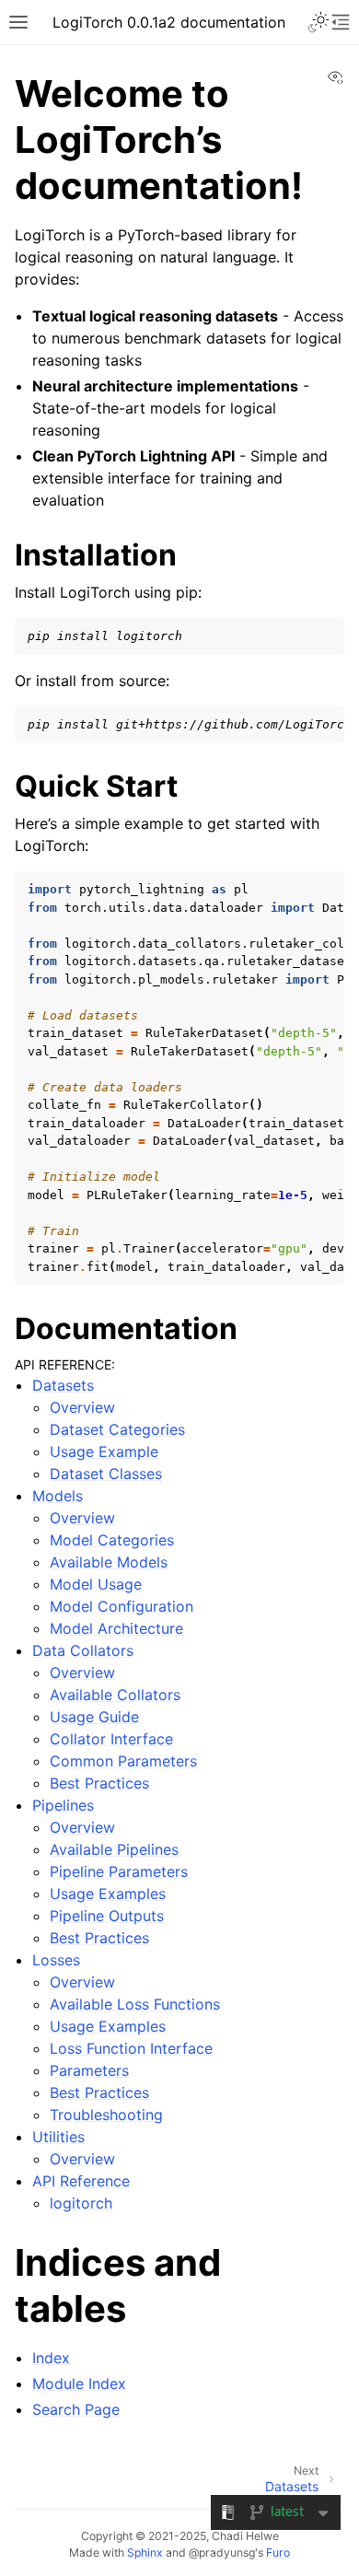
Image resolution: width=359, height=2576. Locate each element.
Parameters (89, 2070)
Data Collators (83, 1650)
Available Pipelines (114, 1849)
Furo (278, 2553)
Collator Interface (111, 1739)
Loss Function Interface (131, 2048)
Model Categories (112, 1540)
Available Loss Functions (135, 2004)
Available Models (109, 1562)
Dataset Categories (117, 1429)
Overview (82, 1407)
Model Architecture (116, 1628)
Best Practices (99, 1783)
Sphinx (145, 2553)
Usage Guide (94, 1717)
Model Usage (96, 1584)
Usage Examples (108, 1894)
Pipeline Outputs (107, 1916)
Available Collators (115, 1695)
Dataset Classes (106, 1474)
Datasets (63, 1385)
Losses (56, 1960)
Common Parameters (123, 1761)
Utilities (58, 2137)
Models (58, 1496)
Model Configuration (122, 1606)
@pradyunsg (222, 2553)
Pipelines (63, 1805)
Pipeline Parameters (119, 1871)
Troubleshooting (106, 2115)
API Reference (81, 2181)
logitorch (81, 2203)
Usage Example (104, 1451)
